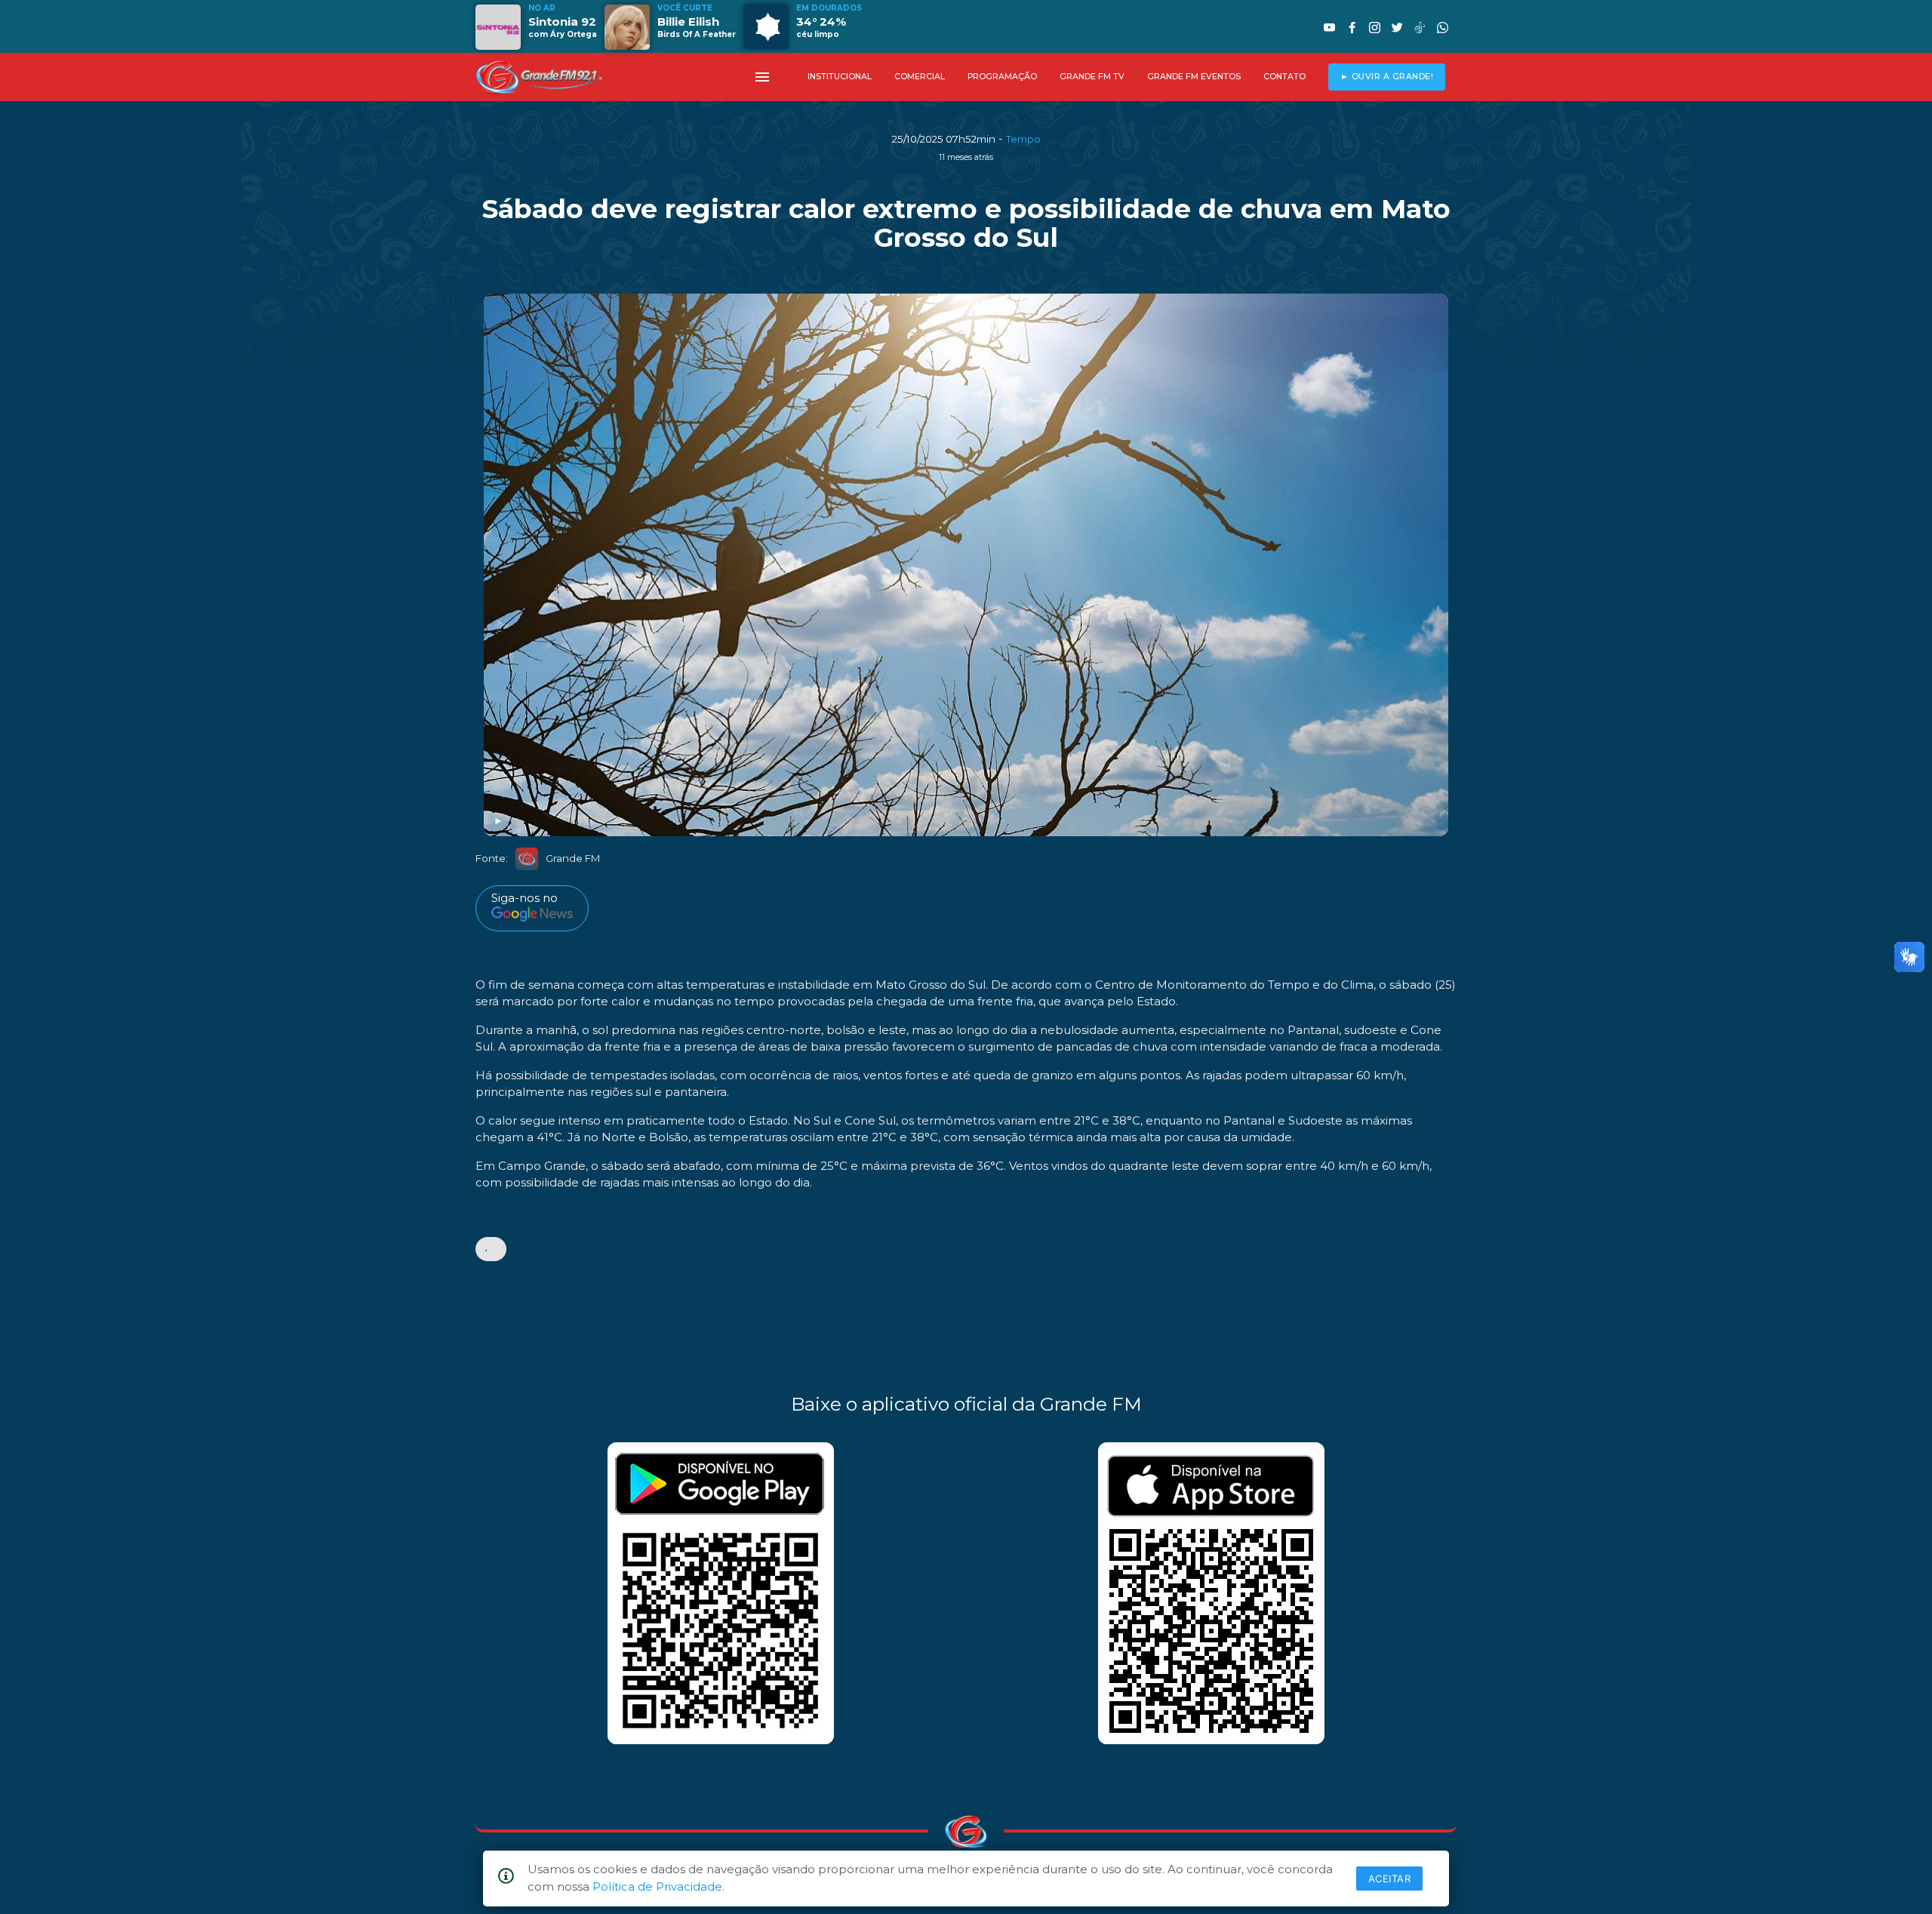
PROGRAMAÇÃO (1002, 77)
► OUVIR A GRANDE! (1387, 77)
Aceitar (1390, 1879)
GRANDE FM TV (1092, 77)
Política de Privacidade (657, 1886)
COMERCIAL (920, 77)
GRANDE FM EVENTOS (1194, 77)
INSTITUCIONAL (840, 77)
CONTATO (1284, 77)
